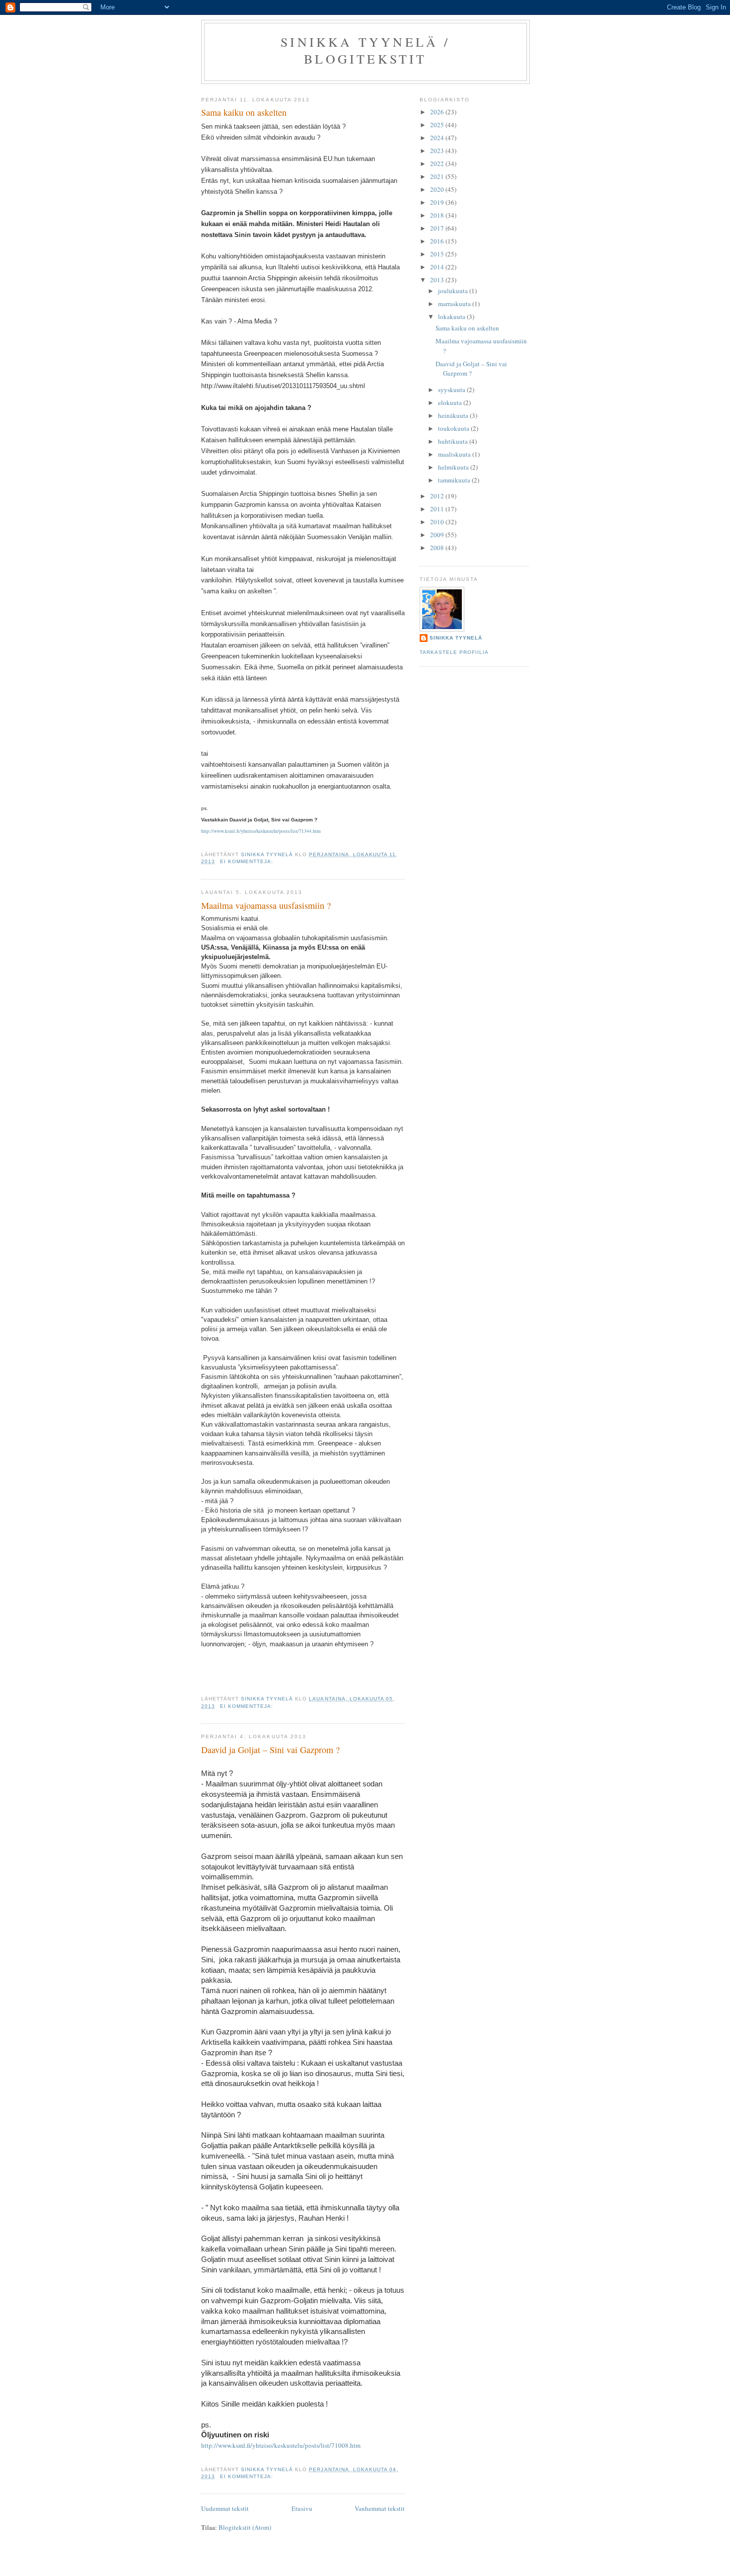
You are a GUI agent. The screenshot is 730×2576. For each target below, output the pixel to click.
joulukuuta (454, 291)
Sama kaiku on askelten (244, 112)
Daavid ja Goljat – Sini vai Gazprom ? (270, 1750)
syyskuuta (452, 390)
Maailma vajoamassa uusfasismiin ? (266, 905)
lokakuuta (452, 317)
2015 (438, 254)
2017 (438, 228)
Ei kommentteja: (248, 861)
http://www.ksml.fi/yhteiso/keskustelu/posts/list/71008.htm (281, 2445)
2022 (438, 163)
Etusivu (302, 2508)
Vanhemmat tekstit (380, 2508)
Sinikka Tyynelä (456, 638)
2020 (438, 189)
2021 (438, 176)
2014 (438, 267)
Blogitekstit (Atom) (245, 2527)
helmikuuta (454, 467)
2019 (438, 202)
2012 (438, 496)
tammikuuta (455, 480)
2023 (438, 151)
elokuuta (451, 402)
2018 (438, 215)
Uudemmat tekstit (225, 2508)
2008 (438, 548)
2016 (438, 241)
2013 (438, 280)
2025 (438, 125)
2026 (438, 112)
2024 (438, 138)
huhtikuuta (454, 441)
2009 (438, 535)
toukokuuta (454, 428)
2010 (438, 522)
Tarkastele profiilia (454, 652)
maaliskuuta (455, 454)
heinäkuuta (454, 415)
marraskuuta (455, 304)
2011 (438, 509)
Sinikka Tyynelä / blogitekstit (365, 50)
